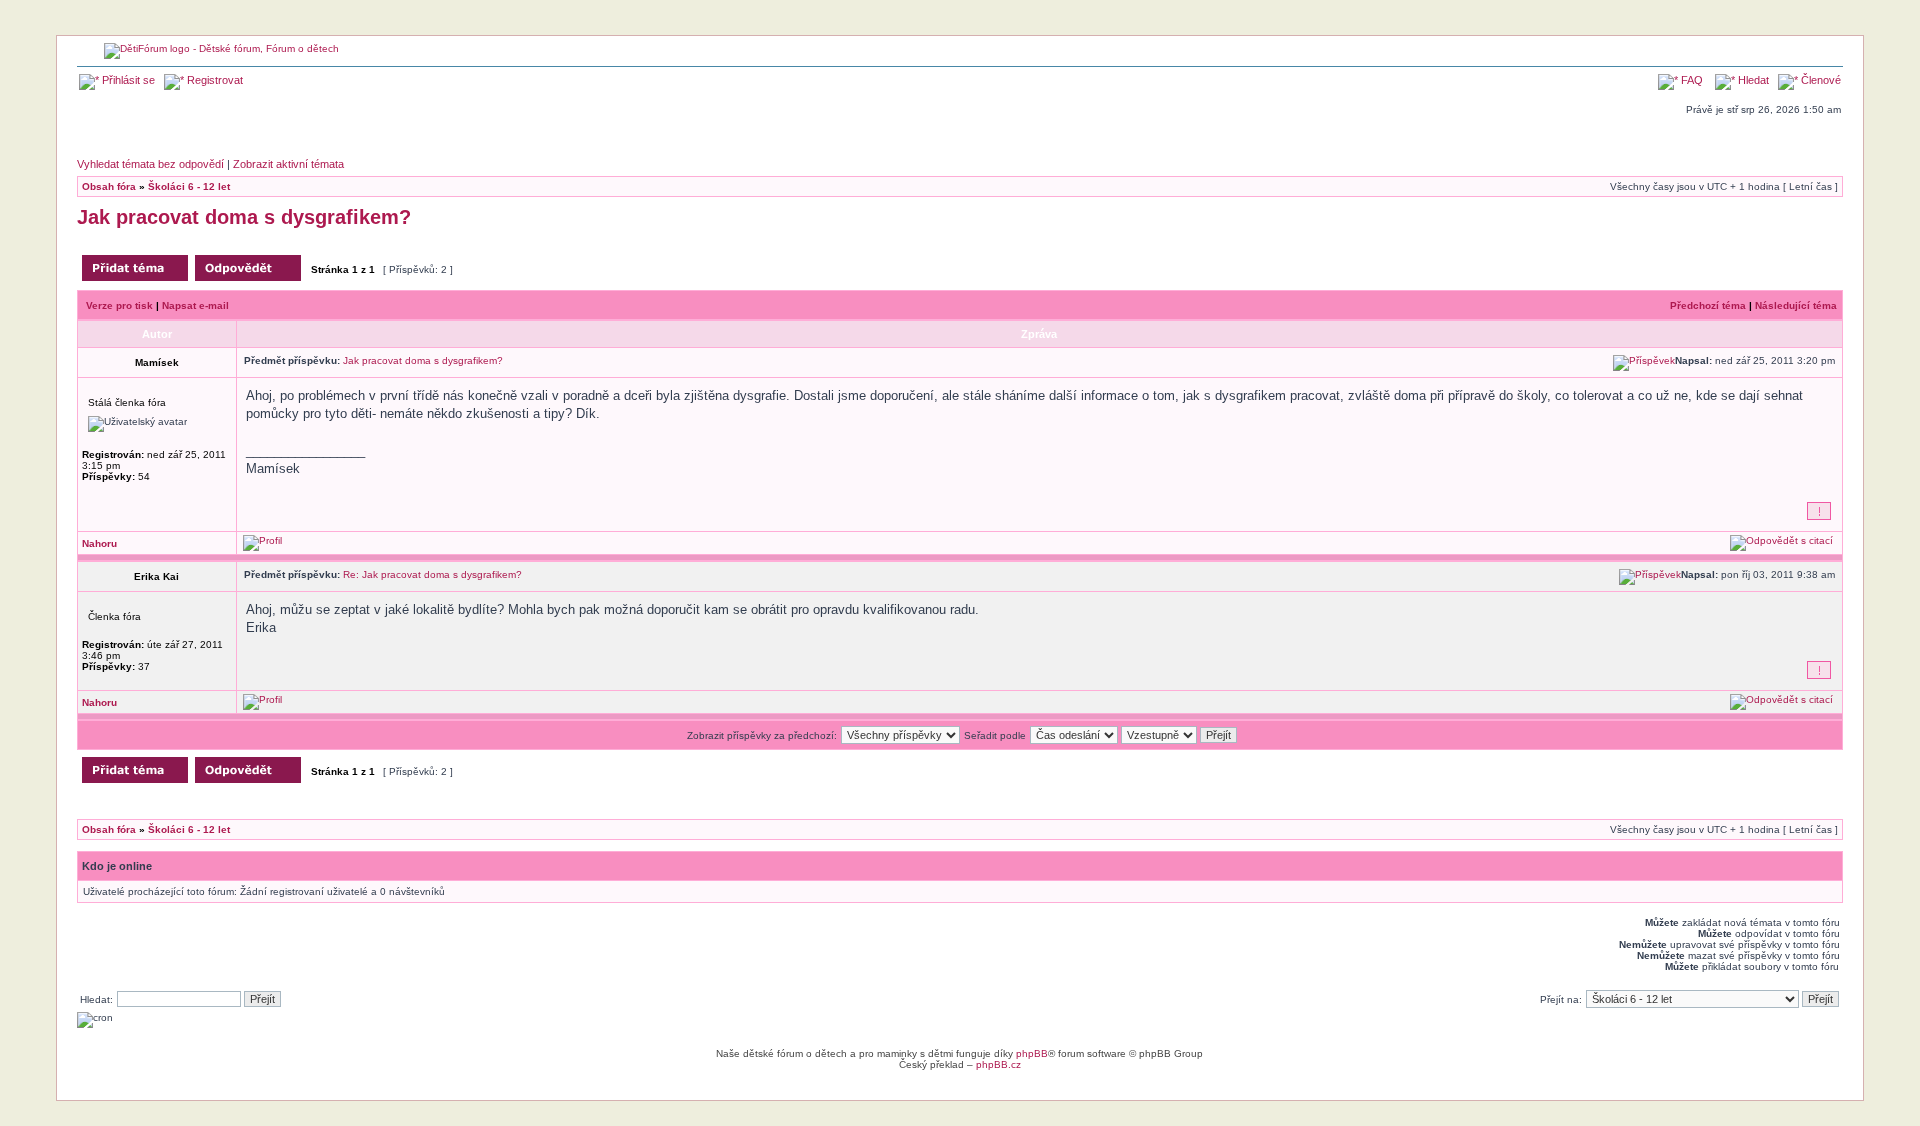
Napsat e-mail (195, 305)
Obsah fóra (109, 186)
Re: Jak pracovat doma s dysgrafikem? (432, 574)
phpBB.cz (998, 1064)
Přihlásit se (127, 80)
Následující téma (1796, 305)
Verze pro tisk (119, 305)
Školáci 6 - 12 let (189, 186)
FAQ (1690, 80)
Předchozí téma (1708, 305)
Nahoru (99, 543)
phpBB (1032, 1053)
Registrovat (213, 80)
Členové (1819, 80)
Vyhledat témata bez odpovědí (150, 164)
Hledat (1752, 80)
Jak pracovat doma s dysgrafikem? (244, 217)
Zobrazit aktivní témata (288, 164)
